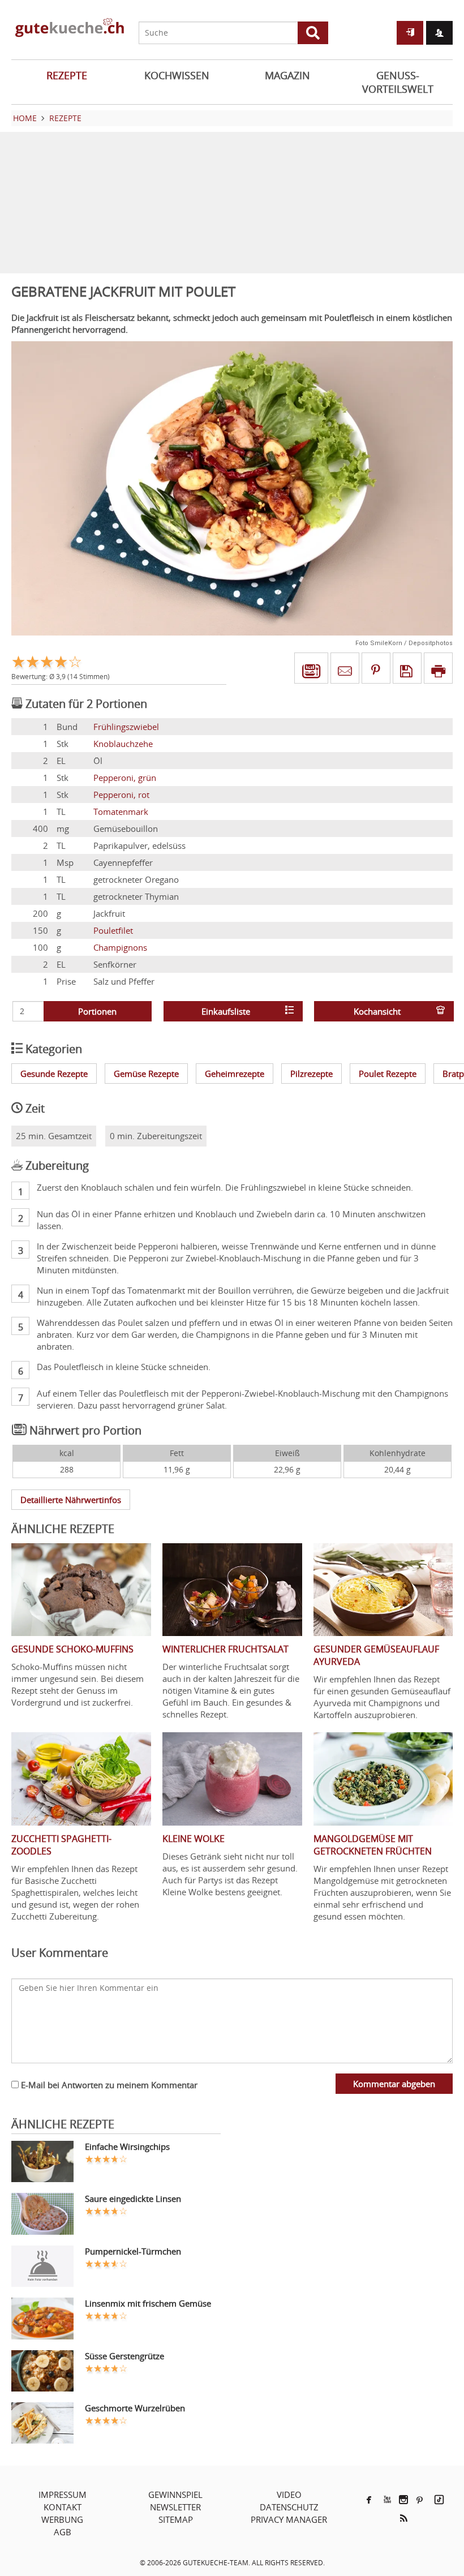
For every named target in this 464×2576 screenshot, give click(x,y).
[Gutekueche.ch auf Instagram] (403, 2500)
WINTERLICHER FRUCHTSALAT (225, 1649)
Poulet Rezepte (388, 1074)
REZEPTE (67, 75)
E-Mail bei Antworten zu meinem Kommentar (108, 2085)
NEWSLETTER (175, 2507)
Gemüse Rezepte (146, 1074)
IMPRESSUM (63, 2495)
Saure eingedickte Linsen (133, 2199)
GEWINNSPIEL (175, 2495)
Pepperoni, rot (121, 795)
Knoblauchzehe (123, 744)
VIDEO (289, 2495)
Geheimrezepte (235, 1074)
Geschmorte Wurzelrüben (135, 2408)
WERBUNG (62, 2519)
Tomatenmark (121, 812)
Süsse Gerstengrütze (124, 2356)
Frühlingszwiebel (126, 727)
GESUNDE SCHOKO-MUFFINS (72, 1649)
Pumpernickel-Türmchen (133, 2251)
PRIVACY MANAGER (289, 2519)
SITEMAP (176, 2519)
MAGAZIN (287, 75)
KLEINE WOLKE (194, 1839)
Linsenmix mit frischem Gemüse (148, 2303)
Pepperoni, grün (125, 778)
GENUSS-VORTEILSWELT (398, 82)
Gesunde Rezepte (54, 1074)
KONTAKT (63, 2507)
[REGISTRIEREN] (439, 33)
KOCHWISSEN (177, 75)
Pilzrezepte (312, 1074)
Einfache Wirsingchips (127, 2146)
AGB (63, 2532)
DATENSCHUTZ (289, 2507)
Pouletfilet (113, 930)
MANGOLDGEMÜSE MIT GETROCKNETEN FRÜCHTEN (373, 1845)
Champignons (120, 947)
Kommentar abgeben (394, 2084)
